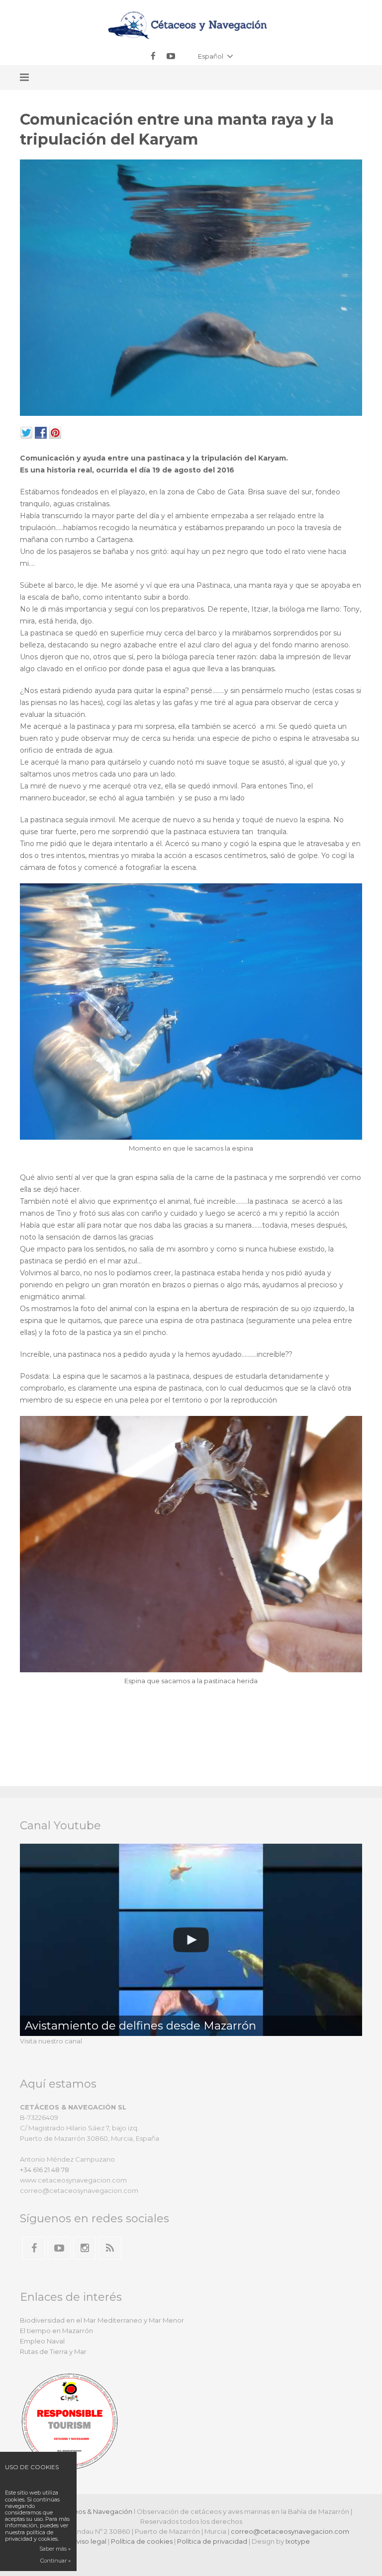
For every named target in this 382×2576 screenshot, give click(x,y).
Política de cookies (142, 2541)
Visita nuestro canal (51, 2041)
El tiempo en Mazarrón (56, 2331)
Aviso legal (89, 2541)
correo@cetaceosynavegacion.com (290, 2531)
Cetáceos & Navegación (93, 2511)
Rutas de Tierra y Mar (53, 2351)
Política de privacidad (212, 2541)
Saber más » (55, 2549)
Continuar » (55, 2561)
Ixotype (298, 2541)
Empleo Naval (42, 2341)
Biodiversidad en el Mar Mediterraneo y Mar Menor (102, 2320)
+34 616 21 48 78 (45, 2170)
